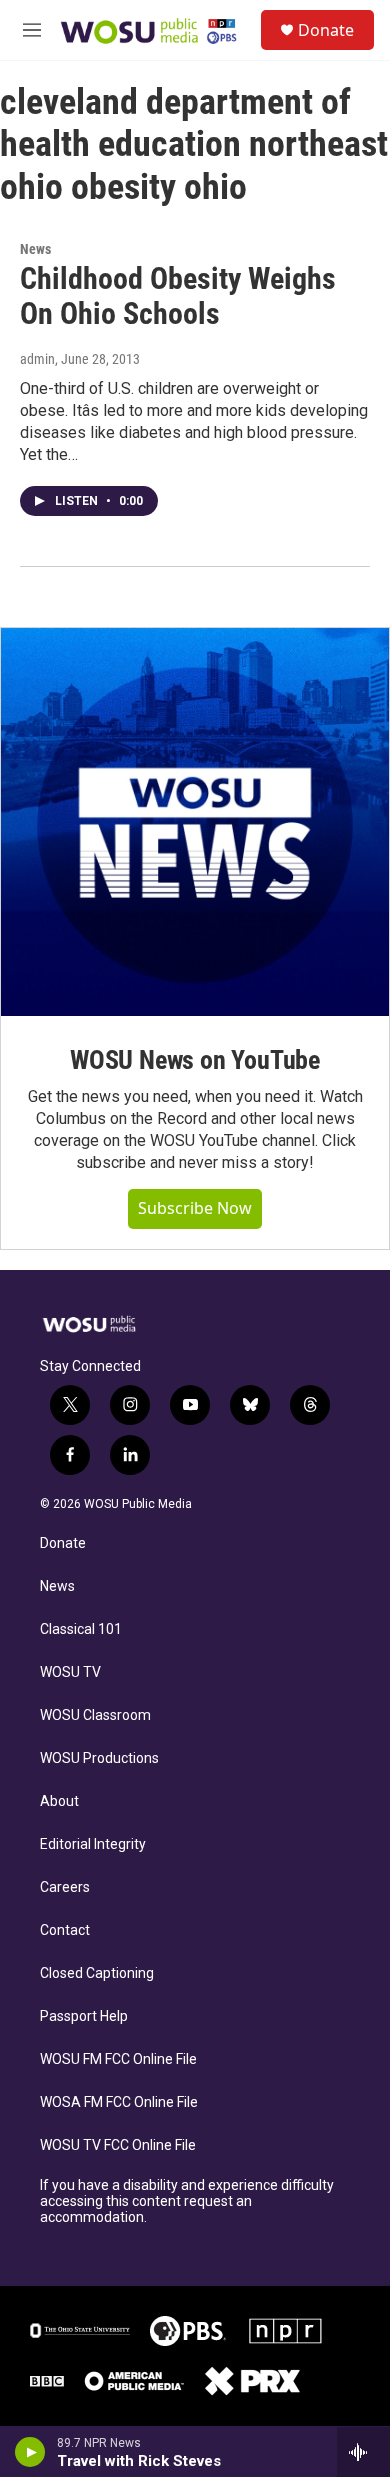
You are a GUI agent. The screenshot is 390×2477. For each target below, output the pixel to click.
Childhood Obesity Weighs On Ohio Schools (178, 296)
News (35, 249)
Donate (326, 30)
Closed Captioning (97, 1973)
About (59, 1801)
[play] (30, 2452)
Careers (65, 1887)
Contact (65, 1930)
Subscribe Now (195, 1208)
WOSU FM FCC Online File (118, 2059)
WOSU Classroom (95, 1715)
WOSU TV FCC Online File (118, 2145)
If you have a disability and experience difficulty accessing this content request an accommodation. (187, 2201)
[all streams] (363, 2452)
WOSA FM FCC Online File (119, 2102)
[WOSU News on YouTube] (195, 822)
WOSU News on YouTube (195, 1060)
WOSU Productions (99, 1758)
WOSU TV (70, 1672)
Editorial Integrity (93, 1844)
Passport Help (84, 2016)
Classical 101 (81, 1629)
